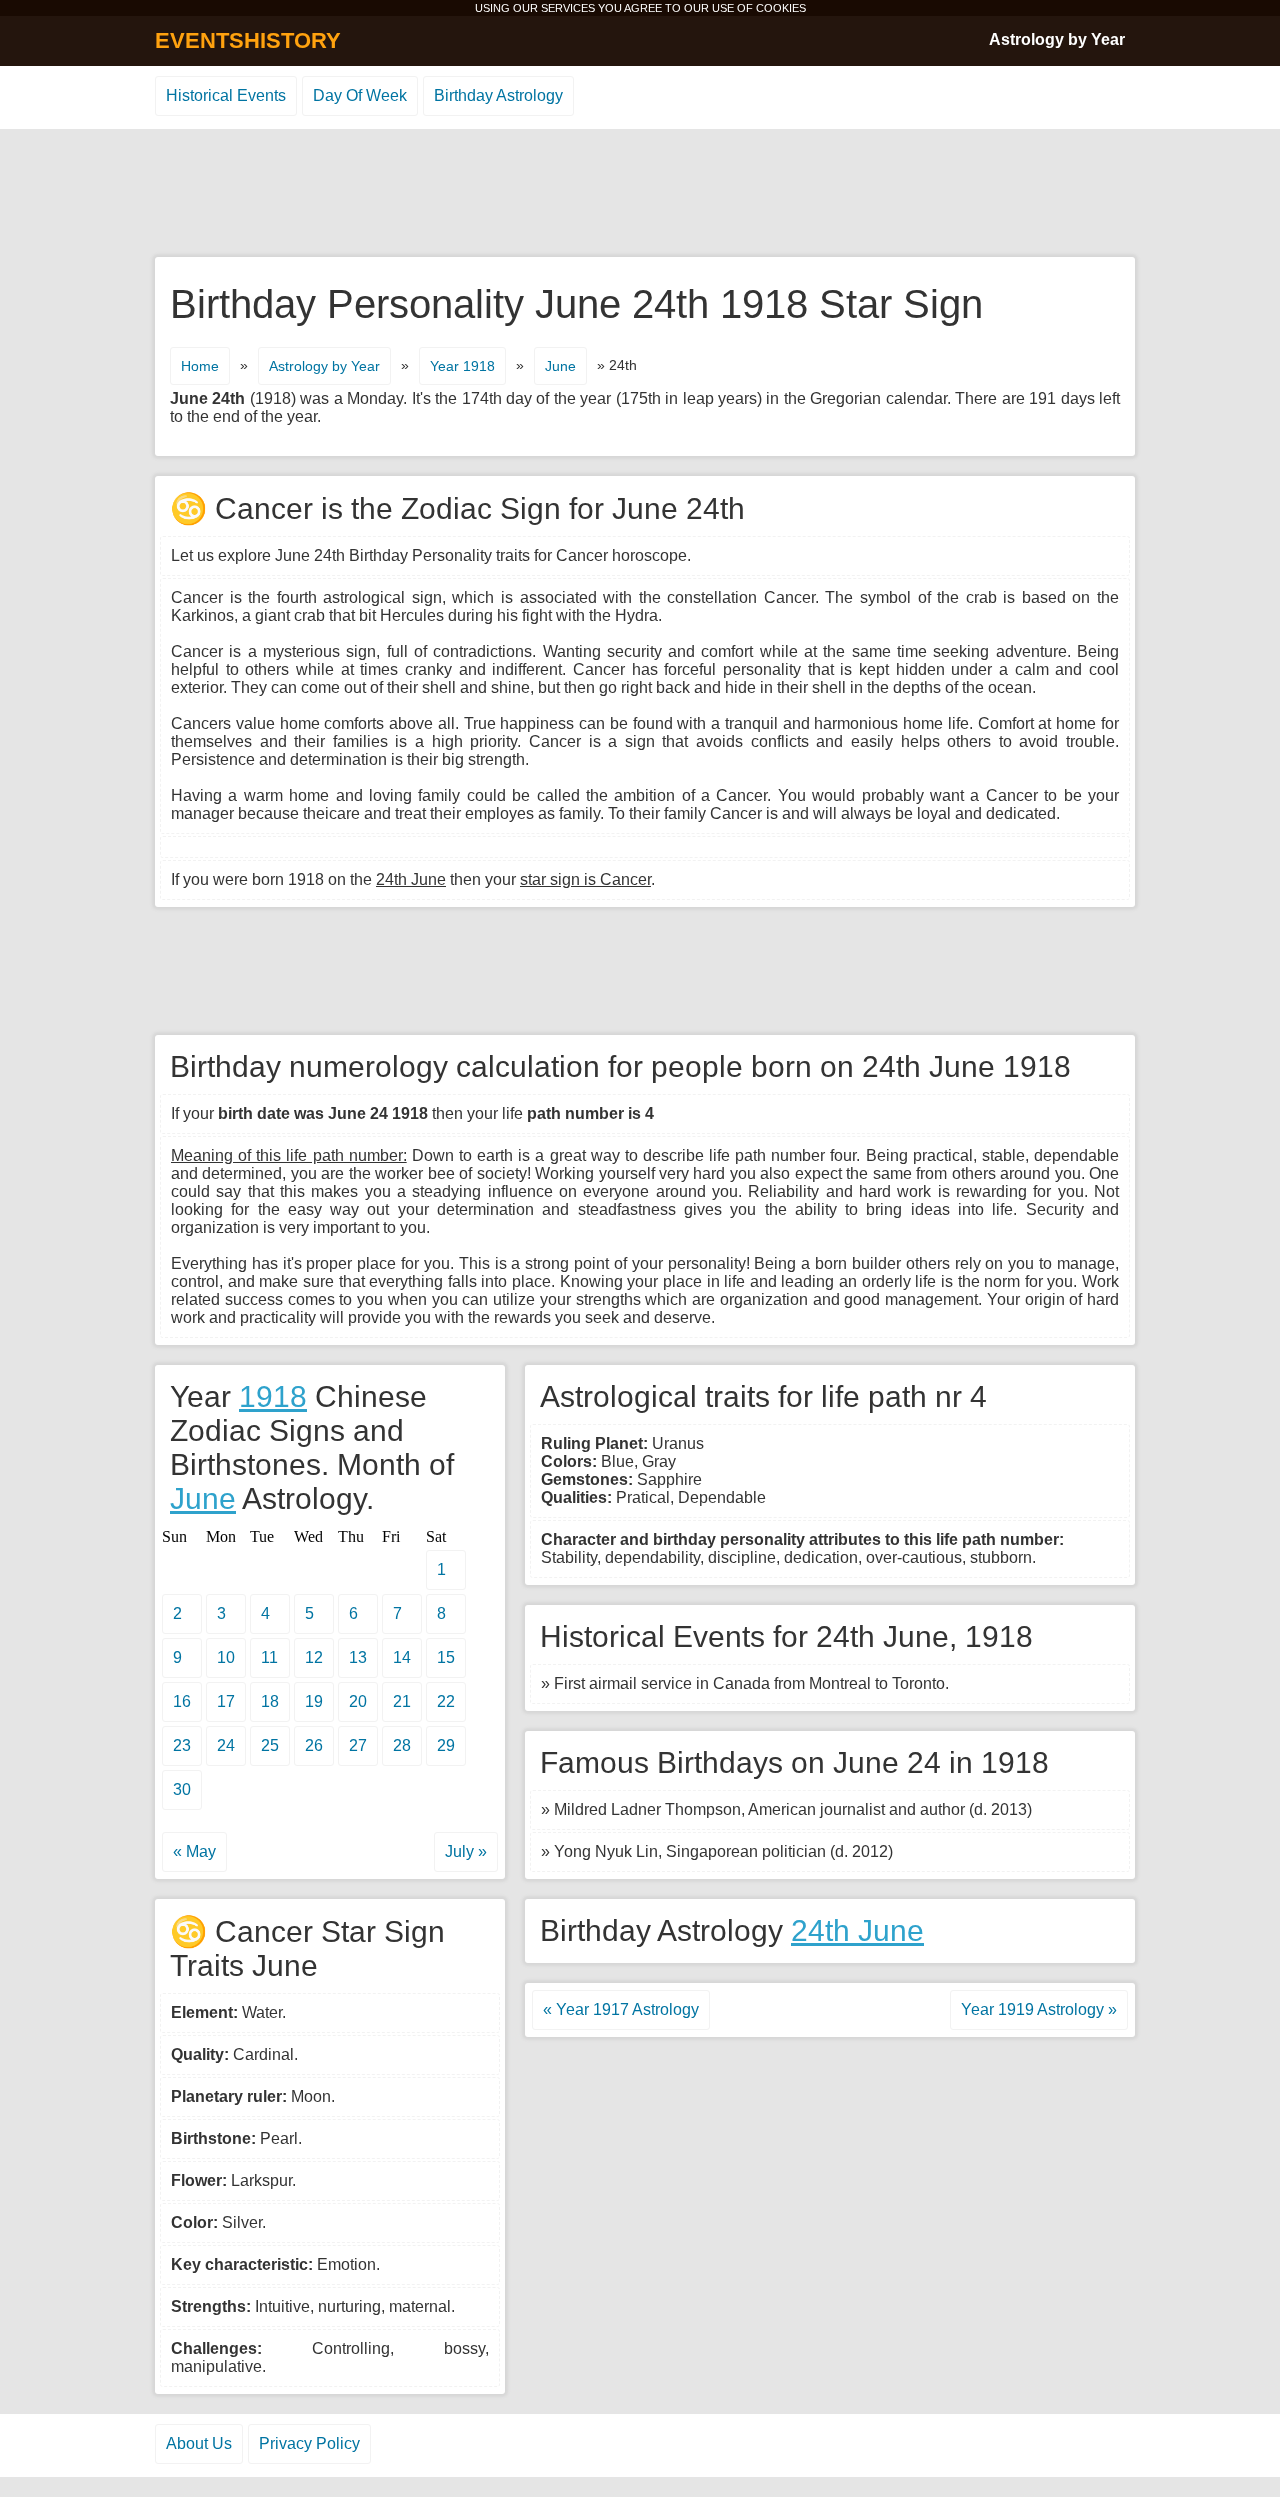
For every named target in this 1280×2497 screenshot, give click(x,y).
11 (269, 1657)
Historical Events (226, 95)
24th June (857, 1930)
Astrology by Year (1057, 39)
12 (314, 1657)
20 (358, 1701)
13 (358, 1657)
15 (446, 1657)
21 (402, 1701)
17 (226, 1701)
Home (200, 366)
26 (314, 1745)
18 (270, 1701)
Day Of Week (360, 95)
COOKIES (781, 8)
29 (446, 1745)
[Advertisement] (640, 194)
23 (182, 1745)
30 (182, 1789)
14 (402, 1657)
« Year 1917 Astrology (621, 2009)
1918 (273, 1396)
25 (270, 1745)
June (560, 366)
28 (402, 1745)
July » (466, 1851)
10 (226, 1657)
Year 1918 (462, 366)
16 (182, 1701)
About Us (199, 2443)
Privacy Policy (309, 2443)
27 (358, 1745)
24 (226, 1745)
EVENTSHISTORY (248, 40)
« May (194, 1851)
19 (314, 1701)
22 (446, 1701)
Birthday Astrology (498, 95)
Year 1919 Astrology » (1039, 2009)
